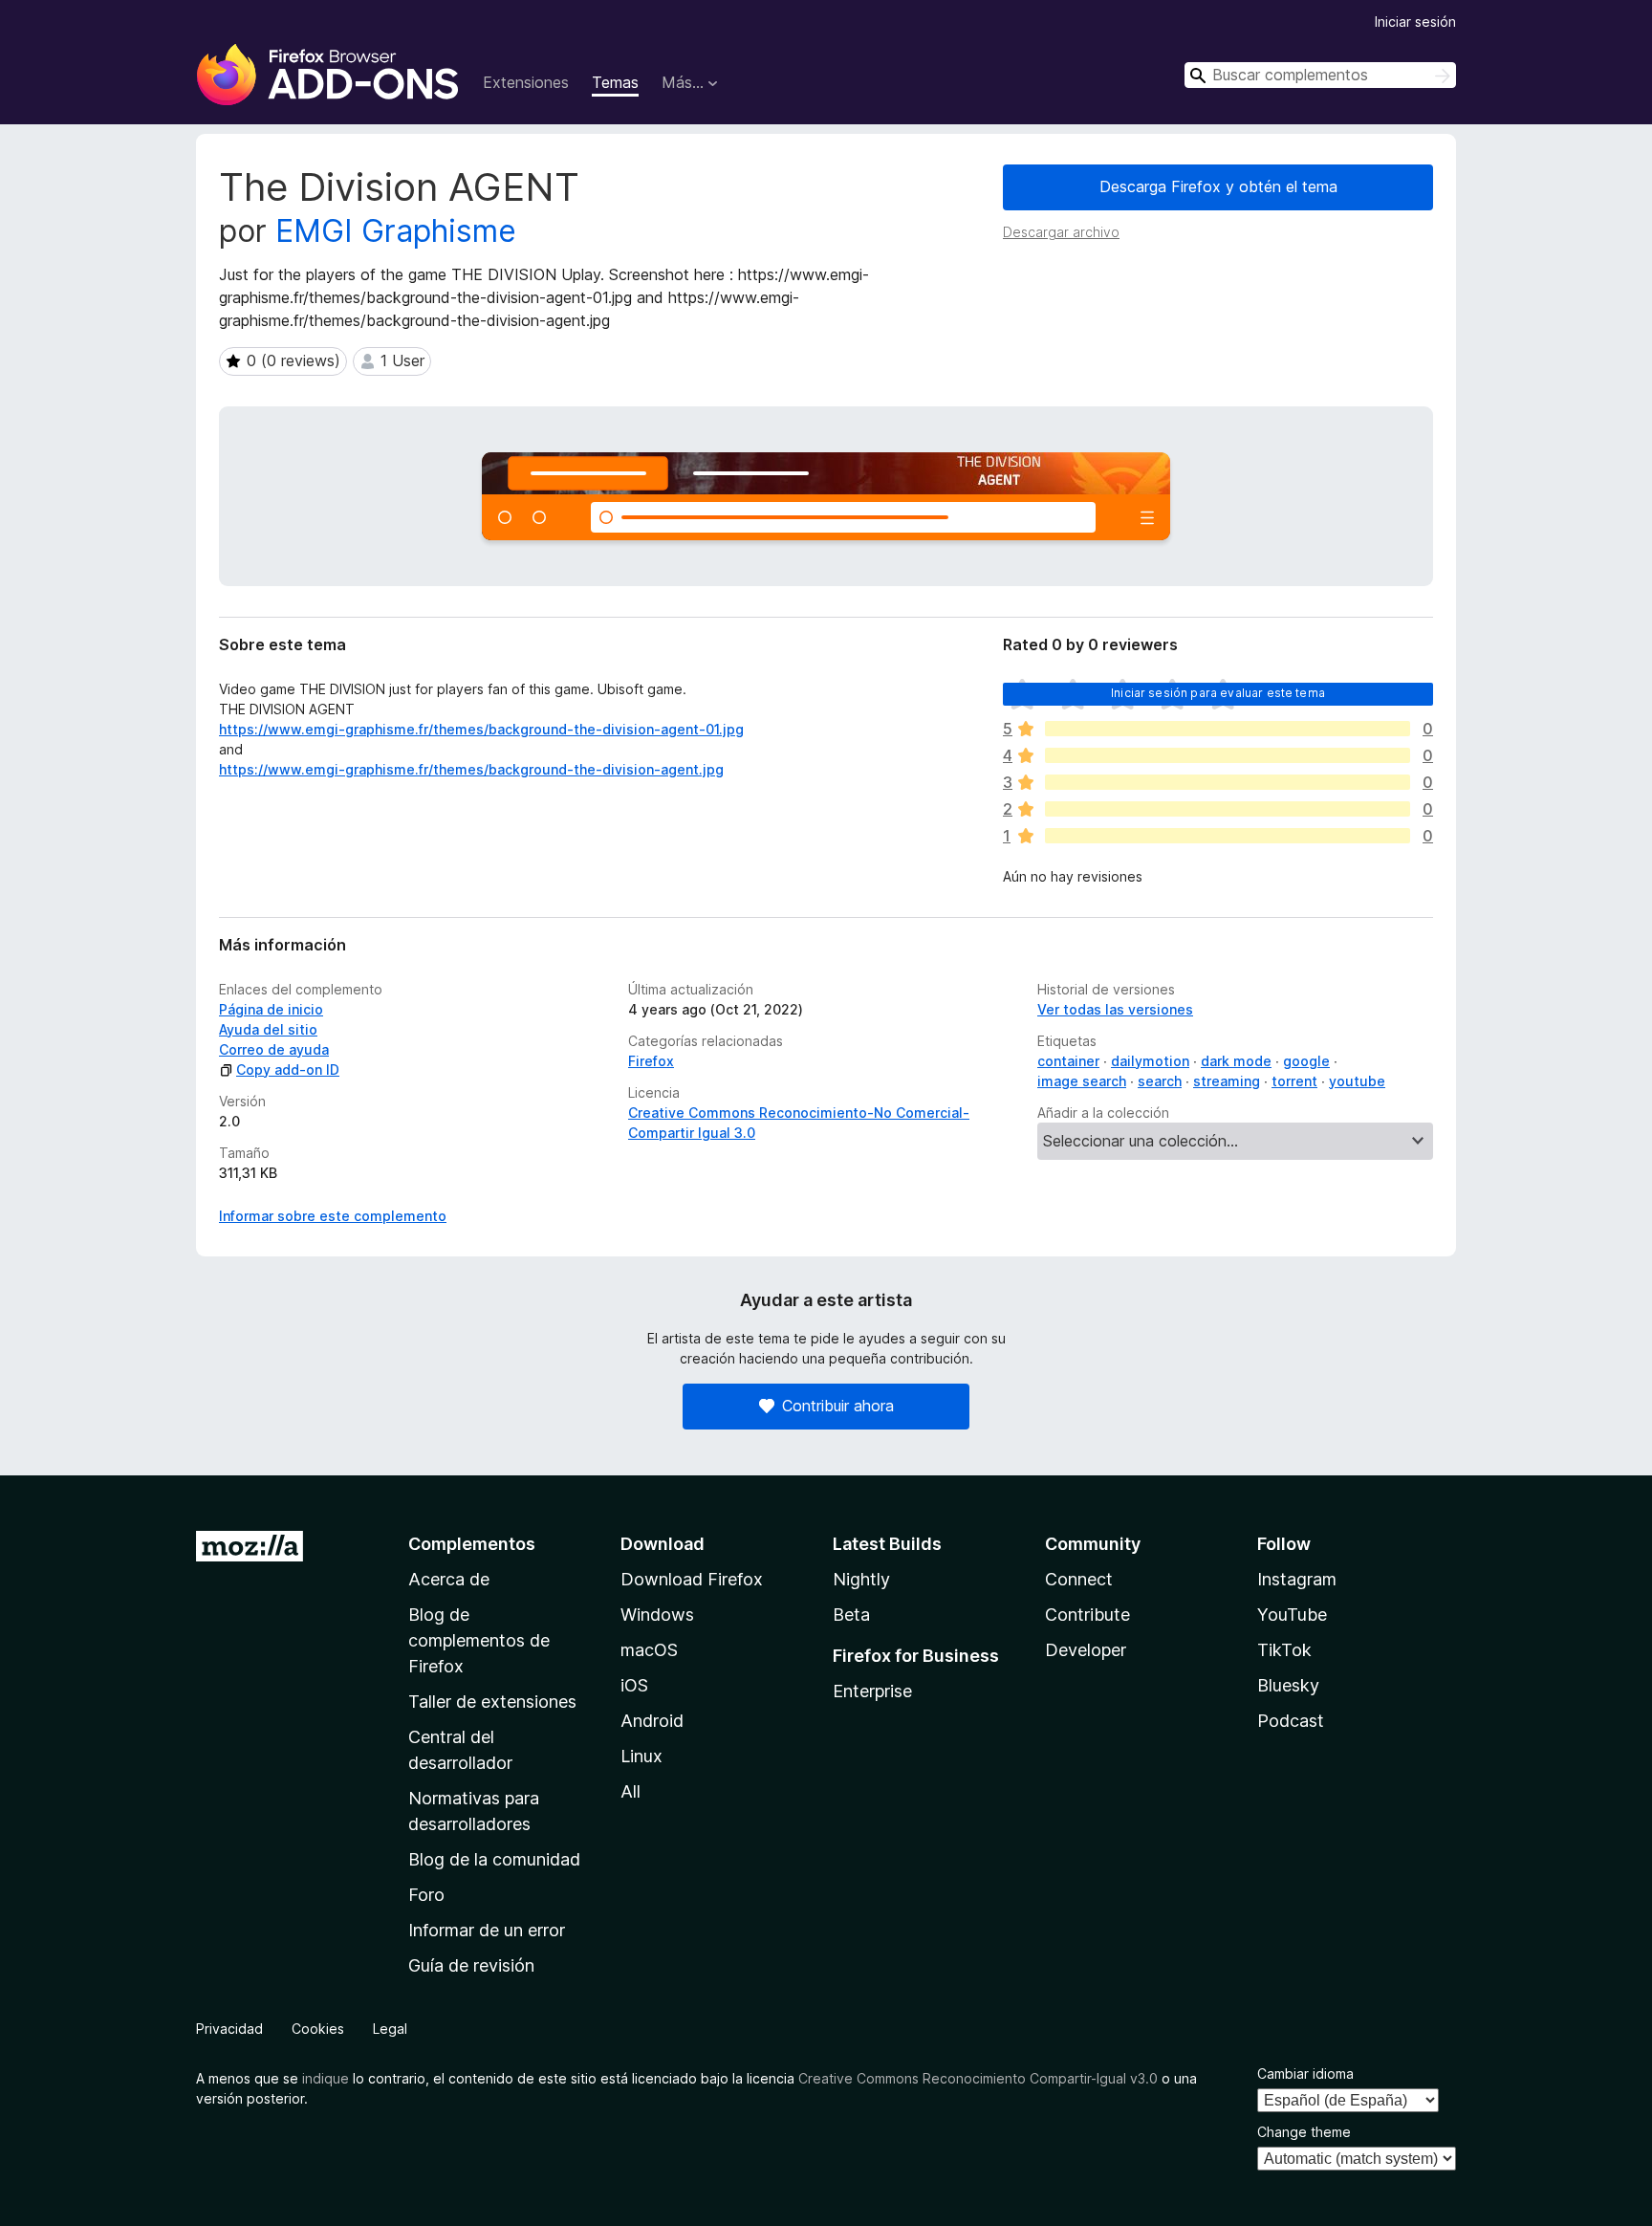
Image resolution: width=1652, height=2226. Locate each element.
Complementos (472, 1544)
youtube (1357, 1081)
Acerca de (449, 1579)
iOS (634, 1685)
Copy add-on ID (288, 1069)
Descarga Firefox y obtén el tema (1218, 186)
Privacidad (229, 2029)
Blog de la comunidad (494, 1859)
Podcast (1291, 1721)
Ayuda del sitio (268, 1029)
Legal (390, 2029)
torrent (1294, 1081)
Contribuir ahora (838, 1406)
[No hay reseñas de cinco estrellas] (1228, 729)
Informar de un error (487, 1930)
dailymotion (1150, 1061)
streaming (1227, 1081)
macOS (649, 1650)
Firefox (651, 1061)
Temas (615, 82)
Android (652, 1721)
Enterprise (872, 1691)
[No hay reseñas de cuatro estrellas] (1228, 755)
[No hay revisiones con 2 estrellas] (1228, 809)
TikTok (1284, 1650)
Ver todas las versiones (1115, 1009)
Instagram (1297, 1579)
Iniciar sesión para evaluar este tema (1218, 693)
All (630, 1791)
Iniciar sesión (1415, 22)
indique (326, 2078)
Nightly (861, 1579)
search (1160, 1081)
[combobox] (1320, 75)
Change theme (1304, 2132)
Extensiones (526, 82)
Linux (641, 1756)
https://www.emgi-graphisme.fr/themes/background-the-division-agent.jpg (471, 769)
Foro (426, 1895)
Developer (1086, 1650)
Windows (657, 1615)
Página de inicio (271, 1009)
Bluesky (1288, 1685)
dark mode (1236, 1061)
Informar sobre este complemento (333, 1216)
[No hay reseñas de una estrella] (1228, 836)
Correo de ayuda (274, 1049)
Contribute (1087, 1615)
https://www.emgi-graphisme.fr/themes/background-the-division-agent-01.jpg (481, 729)
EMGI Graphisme (396, 231)
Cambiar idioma (1305, 2073)
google (1306, 1061)
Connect (1079, 1579)
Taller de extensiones (492, 1702)
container (1068, 1061)
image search (1082, 1081)
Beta (851, 1615)
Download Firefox (692, 1579)
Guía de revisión (471, 1965)
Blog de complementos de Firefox (479, 1640)
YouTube (1292, 1615)
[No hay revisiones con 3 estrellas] (1228, 782)
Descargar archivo (1061, 232)
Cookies (318, 2029)
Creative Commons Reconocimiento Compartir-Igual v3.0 (978, 2078)
